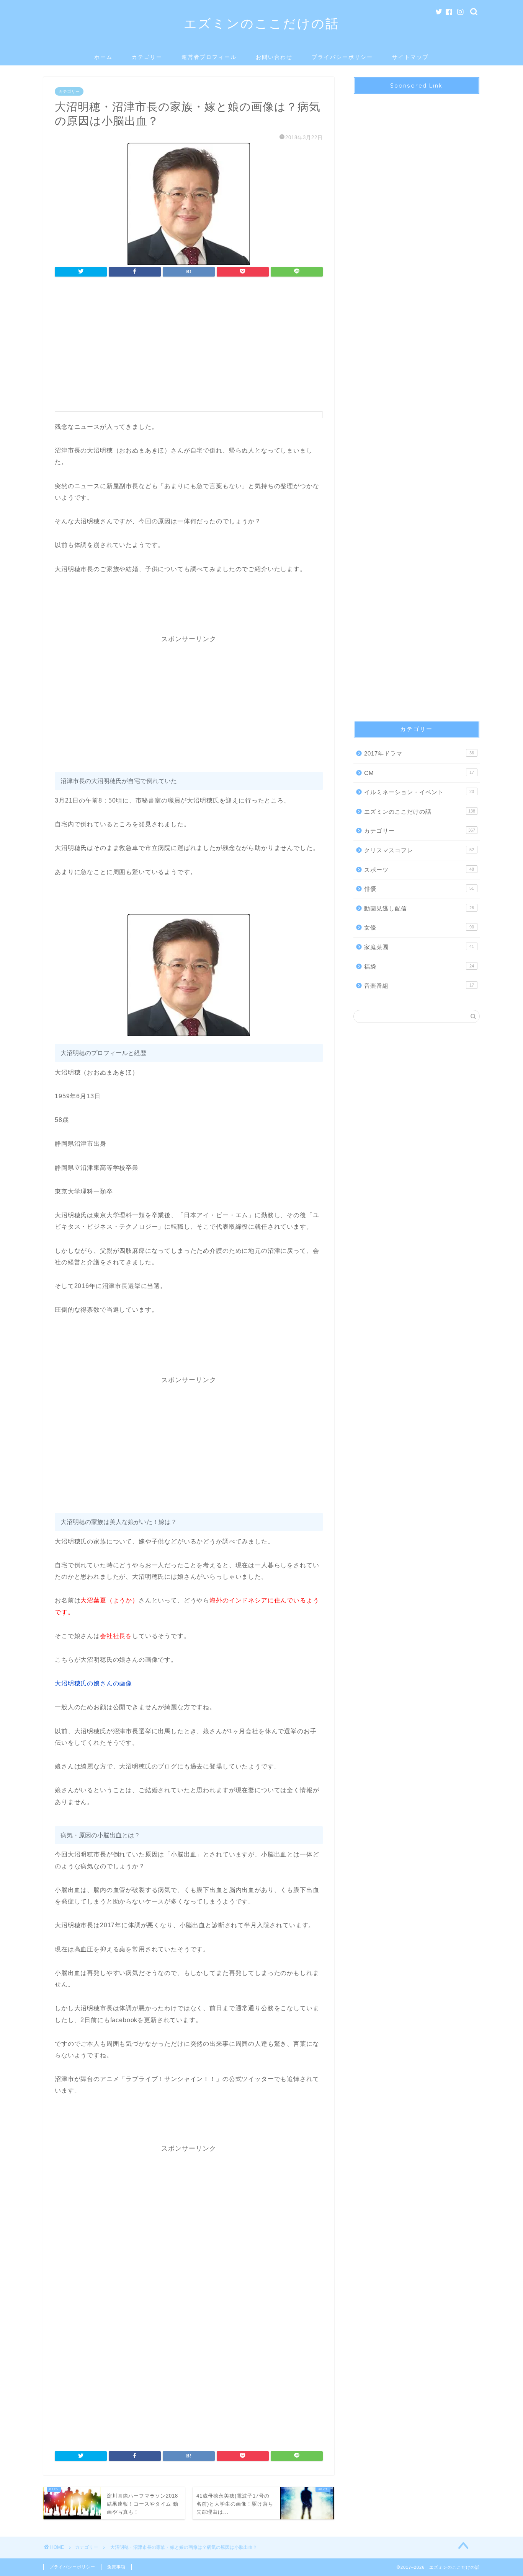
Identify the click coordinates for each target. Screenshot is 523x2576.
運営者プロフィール (209, 57)
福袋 (419, 966)
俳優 (419, 889)
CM (419, 773)
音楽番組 (419, 986)
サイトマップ (410, 57)
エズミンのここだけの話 (261, 23)
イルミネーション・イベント (419, 792)
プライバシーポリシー (342, 57)
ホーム (103, 57)
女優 (419, 927)
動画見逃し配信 (419, 908)
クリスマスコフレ (419, 850)
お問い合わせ (274, 57)
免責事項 (116, 2567)
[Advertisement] (189, 347)
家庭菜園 (419, 947)
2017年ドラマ (419, 753)
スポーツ (419, 870)
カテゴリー (147, 57)
